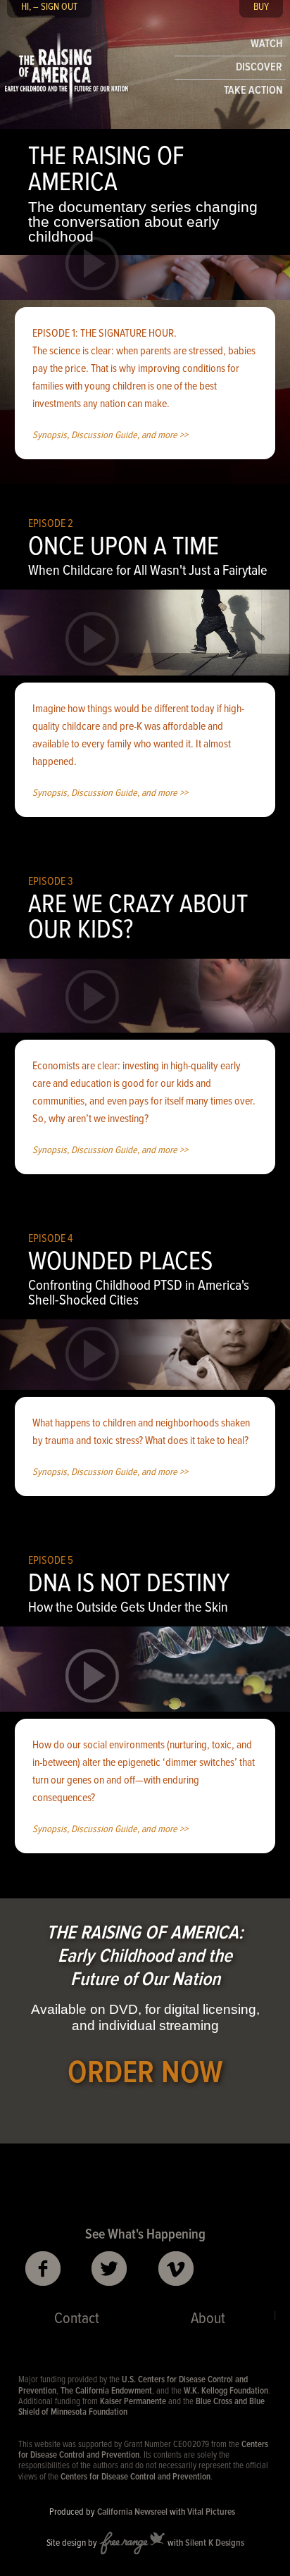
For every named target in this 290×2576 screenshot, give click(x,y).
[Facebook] (43, 2269)
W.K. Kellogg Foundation (226, 2391)
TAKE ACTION (253, 91)
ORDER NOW (145, 2074)
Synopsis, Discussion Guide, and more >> (110, 436)
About (208, 2319)
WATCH (266, 44)
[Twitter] (110, 2269)
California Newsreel (132, 2512)
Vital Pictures (211, 2512)
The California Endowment (106, 2391)
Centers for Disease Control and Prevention (135, 2477)
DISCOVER (259, 67)
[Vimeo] (176, 2269)
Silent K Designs (215, 2543)
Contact (77, 2319)
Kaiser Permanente (133, 2402)
